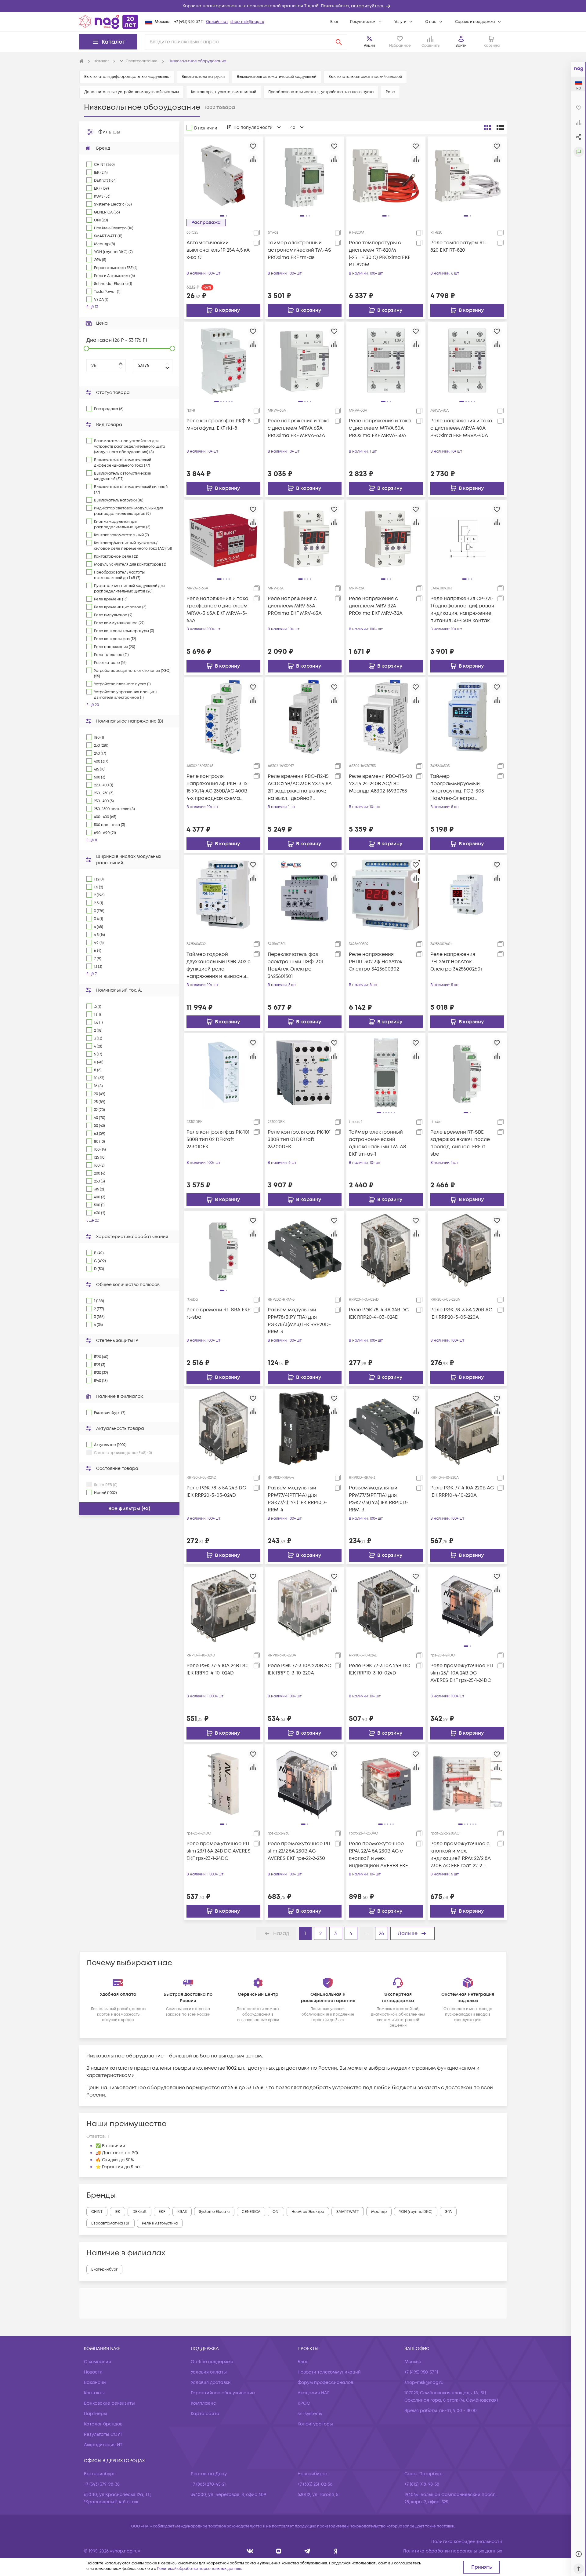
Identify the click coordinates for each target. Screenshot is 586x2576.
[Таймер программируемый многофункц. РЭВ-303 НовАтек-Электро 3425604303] (467, 716)
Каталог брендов (103, 2424)
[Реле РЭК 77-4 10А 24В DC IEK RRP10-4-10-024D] (223, 1606)
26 (381, 1933)
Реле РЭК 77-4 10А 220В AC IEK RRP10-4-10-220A (462, 1492)
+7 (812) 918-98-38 (422, 2484)
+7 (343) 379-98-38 (102, 2484)
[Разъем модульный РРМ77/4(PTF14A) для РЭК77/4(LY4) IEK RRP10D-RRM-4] (305, 1428)
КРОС (304, 2403)
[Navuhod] (279, 2551)
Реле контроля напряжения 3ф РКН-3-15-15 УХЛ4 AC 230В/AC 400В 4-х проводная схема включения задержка (218, 787)
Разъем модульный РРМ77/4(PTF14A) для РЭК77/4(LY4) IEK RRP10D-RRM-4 (297, 1499)
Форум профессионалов (325, 2383)
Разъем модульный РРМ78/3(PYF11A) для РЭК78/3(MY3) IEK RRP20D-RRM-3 (299, 1321)
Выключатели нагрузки (203, 77)
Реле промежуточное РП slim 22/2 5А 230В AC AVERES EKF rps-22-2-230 (299, 1851)
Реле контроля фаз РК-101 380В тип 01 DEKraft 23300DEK (299, 1139)
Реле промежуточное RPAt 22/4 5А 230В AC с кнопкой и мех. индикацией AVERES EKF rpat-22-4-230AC (378, 1855)
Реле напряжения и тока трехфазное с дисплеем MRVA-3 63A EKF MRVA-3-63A (217, 610)
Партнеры (96, 2414)
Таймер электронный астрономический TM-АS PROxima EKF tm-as (299, 250)
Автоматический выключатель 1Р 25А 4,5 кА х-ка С (218, 250)
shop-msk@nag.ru (247, 22)
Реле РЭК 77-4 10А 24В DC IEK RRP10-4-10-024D (217, 1669)
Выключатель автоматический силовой (365, 77)
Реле (390, 92)
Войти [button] (461, 46)
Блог (334, 22)
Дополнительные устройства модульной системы (132, 92)
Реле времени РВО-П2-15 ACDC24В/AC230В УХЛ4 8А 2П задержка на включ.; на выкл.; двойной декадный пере (300, 787)
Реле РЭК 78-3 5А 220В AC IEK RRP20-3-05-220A (461, 1314)
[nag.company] (250, 2551)
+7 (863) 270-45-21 (208, 2484)
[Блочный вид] (487, 128)
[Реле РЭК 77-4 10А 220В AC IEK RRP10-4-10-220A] (467, 1428)
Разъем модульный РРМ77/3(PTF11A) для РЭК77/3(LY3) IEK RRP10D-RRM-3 (379, 1499)
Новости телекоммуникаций (329, 2372)
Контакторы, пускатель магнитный (224, 92)
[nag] (336, 2551)
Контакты (94, 2393)
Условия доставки (211, 2383)
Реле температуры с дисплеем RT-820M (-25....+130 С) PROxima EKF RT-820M (380, 254)
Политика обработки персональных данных (453, 2551)
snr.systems (310, 2414)
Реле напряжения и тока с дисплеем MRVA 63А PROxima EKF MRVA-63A (299, 428)
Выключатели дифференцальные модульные (127, 77)
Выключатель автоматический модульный (277, 77)
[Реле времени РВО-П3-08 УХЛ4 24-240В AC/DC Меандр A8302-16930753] (386, 716)
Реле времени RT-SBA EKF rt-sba (218, 1314)
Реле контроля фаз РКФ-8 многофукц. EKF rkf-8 (219, 424)
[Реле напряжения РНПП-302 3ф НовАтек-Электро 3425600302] (386, 894)
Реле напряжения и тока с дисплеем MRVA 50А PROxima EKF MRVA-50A (380, 428)
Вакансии (95, 2383)
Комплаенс (203, 2403)
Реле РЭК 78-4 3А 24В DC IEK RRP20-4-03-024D (379, 1314)
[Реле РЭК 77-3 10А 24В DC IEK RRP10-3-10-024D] (386, 1606)
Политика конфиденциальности (467, 2542)
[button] (293, 6)
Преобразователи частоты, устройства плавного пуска (321, 92)
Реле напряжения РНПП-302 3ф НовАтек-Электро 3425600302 (376, 962)
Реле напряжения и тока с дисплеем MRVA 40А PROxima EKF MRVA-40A (461, 428)
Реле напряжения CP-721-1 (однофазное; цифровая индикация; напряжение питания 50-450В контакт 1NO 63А (462, 610)
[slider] (86, 348)
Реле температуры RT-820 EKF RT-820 (459, 246)
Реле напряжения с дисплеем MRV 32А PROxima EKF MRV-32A (376, 606)
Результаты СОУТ (103, 2434)
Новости (93, 2372)
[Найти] (339, 42)
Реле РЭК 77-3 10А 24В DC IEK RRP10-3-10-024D (379, 1669)
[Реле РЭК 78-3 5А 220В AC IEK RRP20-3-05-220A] (467, 1250)
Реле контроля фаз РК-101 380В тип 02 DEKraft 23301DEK (218, 1139)
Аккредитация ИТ (103, 2445)
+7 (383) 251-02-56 (315, 2484)
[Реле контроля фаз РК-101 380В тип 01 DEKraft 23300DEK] (305, 1072)
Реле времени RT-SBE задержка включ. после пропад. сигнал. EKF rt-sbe (460, 1143)
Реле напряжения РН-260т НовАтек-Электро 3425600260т (457, 962)
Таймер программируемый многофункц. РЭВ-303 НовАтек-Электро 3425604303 (457, 787)
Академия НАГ (313, 2393)
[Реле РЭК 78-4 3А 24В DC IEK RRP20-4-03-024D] (386, 1250)
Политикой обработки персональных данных (199, 2569)
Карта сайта (205, 2414)
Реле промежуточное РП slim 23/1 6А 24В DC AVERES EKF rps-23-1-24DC (219, 1851)
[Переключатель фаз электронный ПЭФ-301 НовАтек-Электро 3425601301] (305, 894)
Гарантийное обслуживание (223, 2393)
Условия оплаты (209, 2372)
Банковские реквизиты (109, 2403)
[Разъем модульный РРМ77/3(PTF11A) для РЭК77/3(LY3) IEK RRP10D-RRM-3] (386, 1428)
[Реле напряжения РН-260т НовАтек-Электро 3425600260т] (467, 894)
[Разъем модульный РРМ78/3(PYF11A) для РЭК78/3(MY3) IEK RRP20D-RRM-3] (305, 1250)
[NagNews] (307, 2551)
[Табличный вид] (500, 128)
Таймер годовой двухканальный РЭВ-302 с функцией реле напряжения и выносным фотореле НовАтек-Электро (219, 966)
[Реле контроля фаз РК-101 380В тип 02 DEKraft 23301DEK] (223, 1072)
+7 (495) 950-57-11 (189, 22)
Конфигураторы (315, 2424)
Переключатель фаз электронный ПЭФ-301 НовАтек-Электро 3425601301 (295, 965)
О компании (98, 2362)
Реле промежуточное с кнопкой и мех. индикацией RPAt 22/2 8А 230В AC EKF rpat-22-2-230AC (461, 1855)
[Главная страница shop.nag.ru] (109, 22)
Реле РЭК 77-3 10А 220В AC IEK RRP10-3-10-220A (299, 1669)
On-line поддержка (212, 2362)
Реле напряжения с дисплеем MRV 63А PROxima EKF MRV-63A (295, 606)
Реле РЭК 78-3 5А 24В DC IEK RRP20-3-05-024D (216, 1492)
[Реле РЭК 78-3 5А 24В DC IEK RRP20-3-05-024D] (223, 1428)
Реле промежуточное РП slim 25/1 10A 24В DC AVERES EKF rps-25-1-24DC (462, 1673)
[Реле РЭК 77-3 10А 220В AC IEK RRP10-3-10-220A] (305, 1606)
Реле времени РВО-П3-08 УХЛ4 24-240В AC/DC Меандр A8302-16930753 (380, 784)
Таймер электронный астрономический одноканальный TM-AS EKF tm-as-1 (378, 1143)
